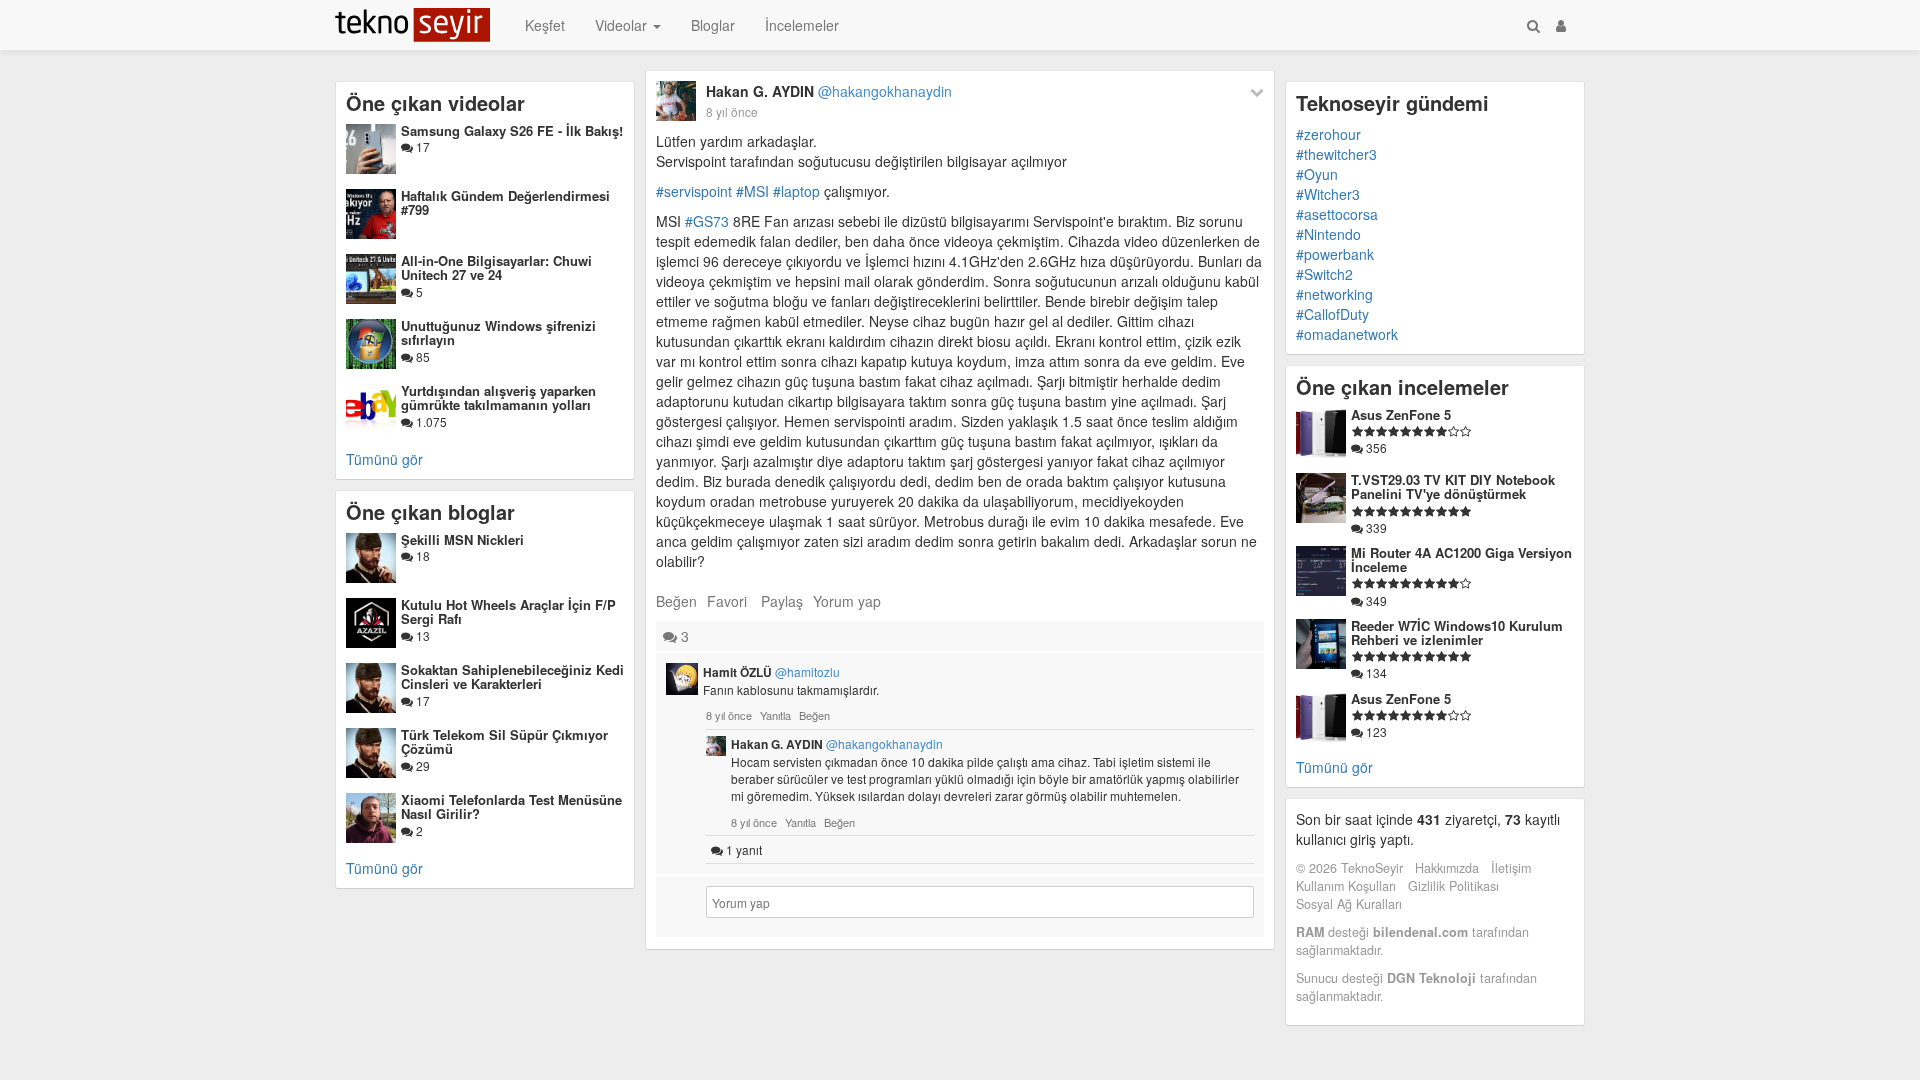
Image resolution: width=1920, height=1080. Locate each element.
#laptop (796, 191)
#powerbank (1335, 254)
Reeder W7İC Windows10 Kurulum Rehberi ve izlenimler (1457, 632)
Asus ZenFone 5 (1401, 414)
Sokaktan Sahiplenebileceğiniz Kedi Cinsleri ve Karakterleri (512, 676)
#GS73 (707, 221)
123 (1375, 731)
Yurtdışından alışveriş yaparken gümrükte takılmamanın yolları (498, 397)
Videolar (623, 25)
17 (421, 146)
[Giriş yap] (1561, 25)
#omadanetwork (1347, 334)
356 (1375, 447)
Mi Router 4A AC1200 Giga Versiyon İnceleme (1461, 559)
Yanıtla (775, 715)
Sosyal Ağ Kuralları (1349, 904)
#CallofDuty (1332, 314)
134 (1375, 672)
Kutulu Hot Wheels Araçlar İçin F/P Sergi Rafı (508, 611)
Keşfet (545, 25)
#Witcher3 (1328, 194)
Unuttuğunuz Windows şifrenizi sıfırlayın (498, 332)
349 (1375, 600)
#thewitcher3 (1336, 154)
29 (421, 765)
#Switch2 (1324, 274)
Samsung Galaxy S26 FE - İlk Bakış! (512, 130)
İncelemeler (802, 25)
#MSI (752, 191)
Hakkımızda (1447, 868)
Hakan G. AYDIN (829, 91)
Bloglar (713, 25)
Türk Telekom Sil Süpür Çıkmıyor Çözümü (504, 741)
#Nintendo (1328, 234)
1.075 (430, 421)
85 (421, 356)
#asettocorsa (1337, 214)
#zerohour (1328, 134)
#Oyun (1317, 174)
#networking (1334, 294)
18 (421, 555)
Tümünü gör (384, 459)
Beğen (676, 601)
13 (421, 635)
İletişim (1511, 868)
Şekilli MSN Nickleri (462, 539)
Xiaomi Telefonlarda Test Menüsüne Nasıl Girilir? (511, 806)
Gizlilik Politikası (1453, 886)
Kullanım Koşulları (1346, 886)
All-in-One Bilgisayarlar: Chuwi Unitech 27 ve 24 (496, 267)
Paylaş (782, 601)
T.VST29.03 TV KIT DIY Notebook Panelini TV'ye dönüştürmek (1453, 486)
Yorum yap (847, 601)
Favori (727, 601)
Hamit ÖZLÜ (771, 672)
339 (1375, 527)
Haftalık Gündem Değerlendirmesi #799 (505, 202)
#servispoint (694, 191)
